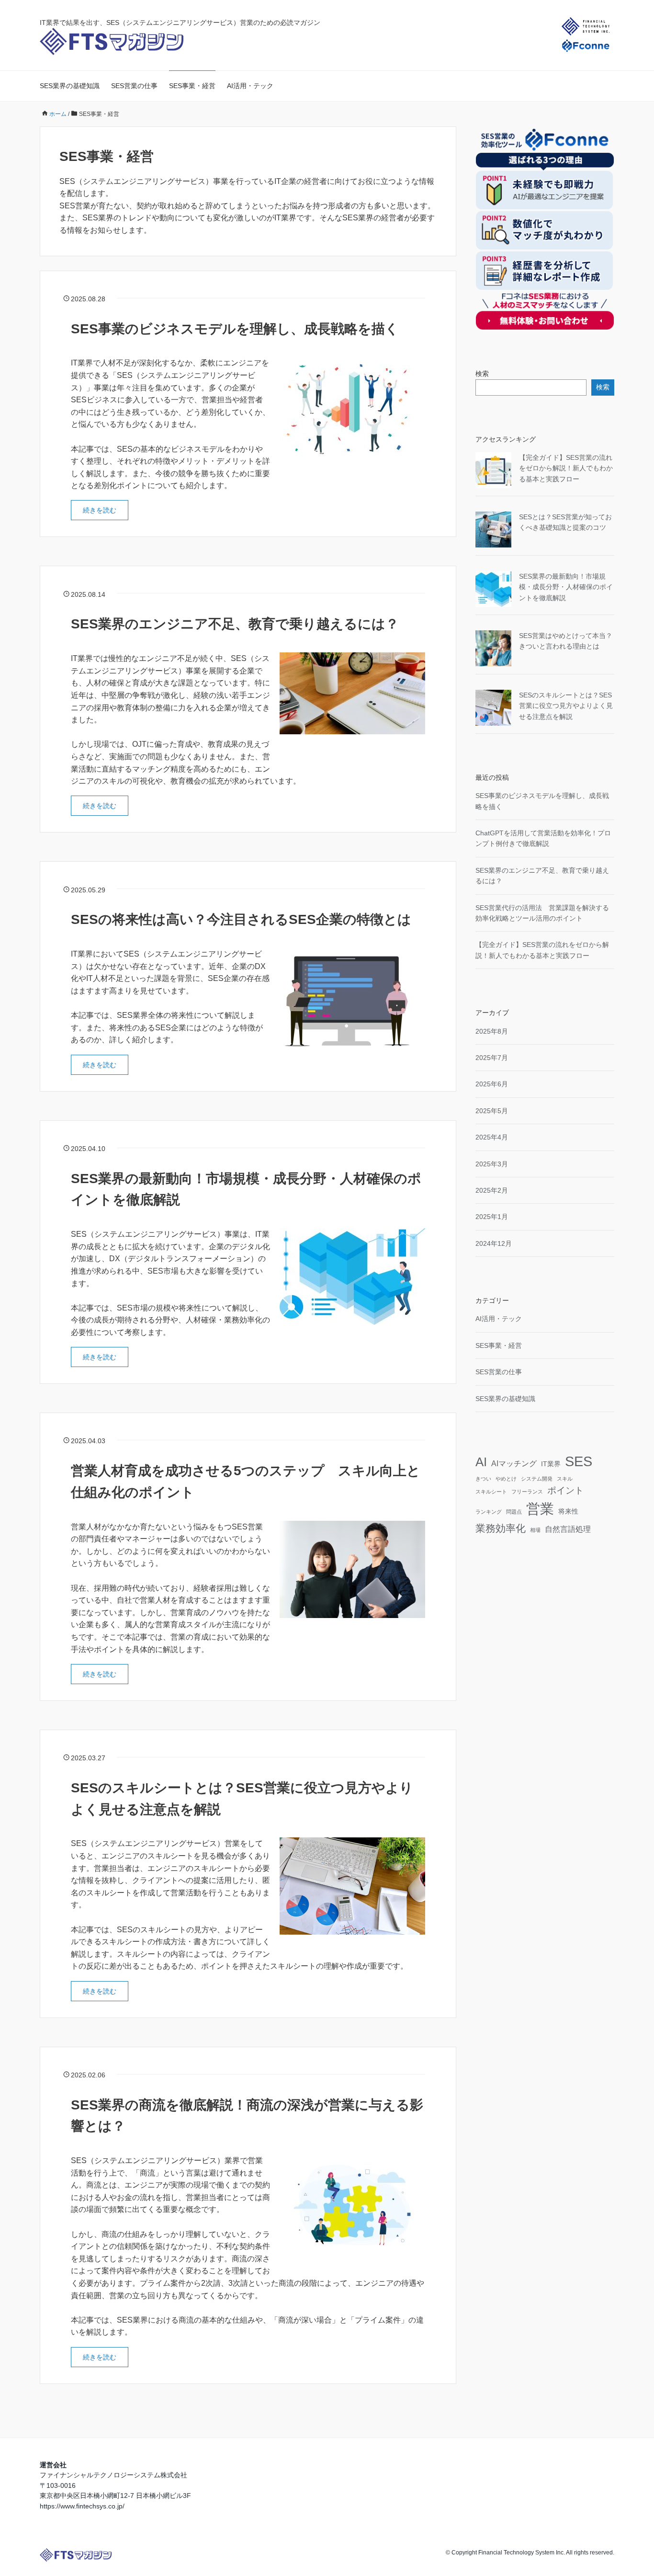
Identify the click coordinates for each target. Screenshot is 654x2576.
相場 (535, 1530)
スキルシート (491, 1492)
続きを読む (100, 510)
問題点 (514, 1512)
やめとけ (506, 1479)
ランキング (489, 1512)
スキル (565, 1479)
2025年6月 (492, 1084)
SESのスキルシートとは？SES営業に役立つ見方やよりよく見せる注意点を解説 (566, 706)
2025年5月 (492, 1111)
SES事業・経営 (192, 86)
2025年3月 (492, 1164)
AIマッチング (514, 1464)
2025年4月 (492, 1137)
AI (481, 1462)
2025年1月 (492, 1217)
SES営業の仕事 (134, 86)
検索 (482, 374)
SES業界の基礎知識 (70, 86)
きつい (483, 1479)
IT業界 (551, 1464)
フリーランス (527, 1492)
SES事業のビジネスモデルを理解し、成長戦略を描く (235, 329)
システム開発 (537, 1479)
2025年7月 (492, 1058)
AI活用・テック (250, 86)
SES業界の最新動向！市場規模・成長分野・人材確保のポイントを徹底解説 (566, 587)
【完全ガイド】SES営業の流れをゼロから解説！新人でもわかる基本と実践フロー (566, 468)
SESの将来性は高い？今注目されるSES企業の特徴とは (241, 919)
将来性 (568, 1511)
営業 (540, 1509)
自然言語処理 (568, 1529)
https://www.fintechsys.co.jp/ (82, 2506)
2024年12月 (494, 1243)
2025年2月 (492, 1190)
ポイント (565, 1490)
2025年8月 (492, 1031)
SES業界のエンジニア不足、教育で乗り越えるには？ (235, 624)
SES (579, 1461)
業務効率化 (501, 1528)
